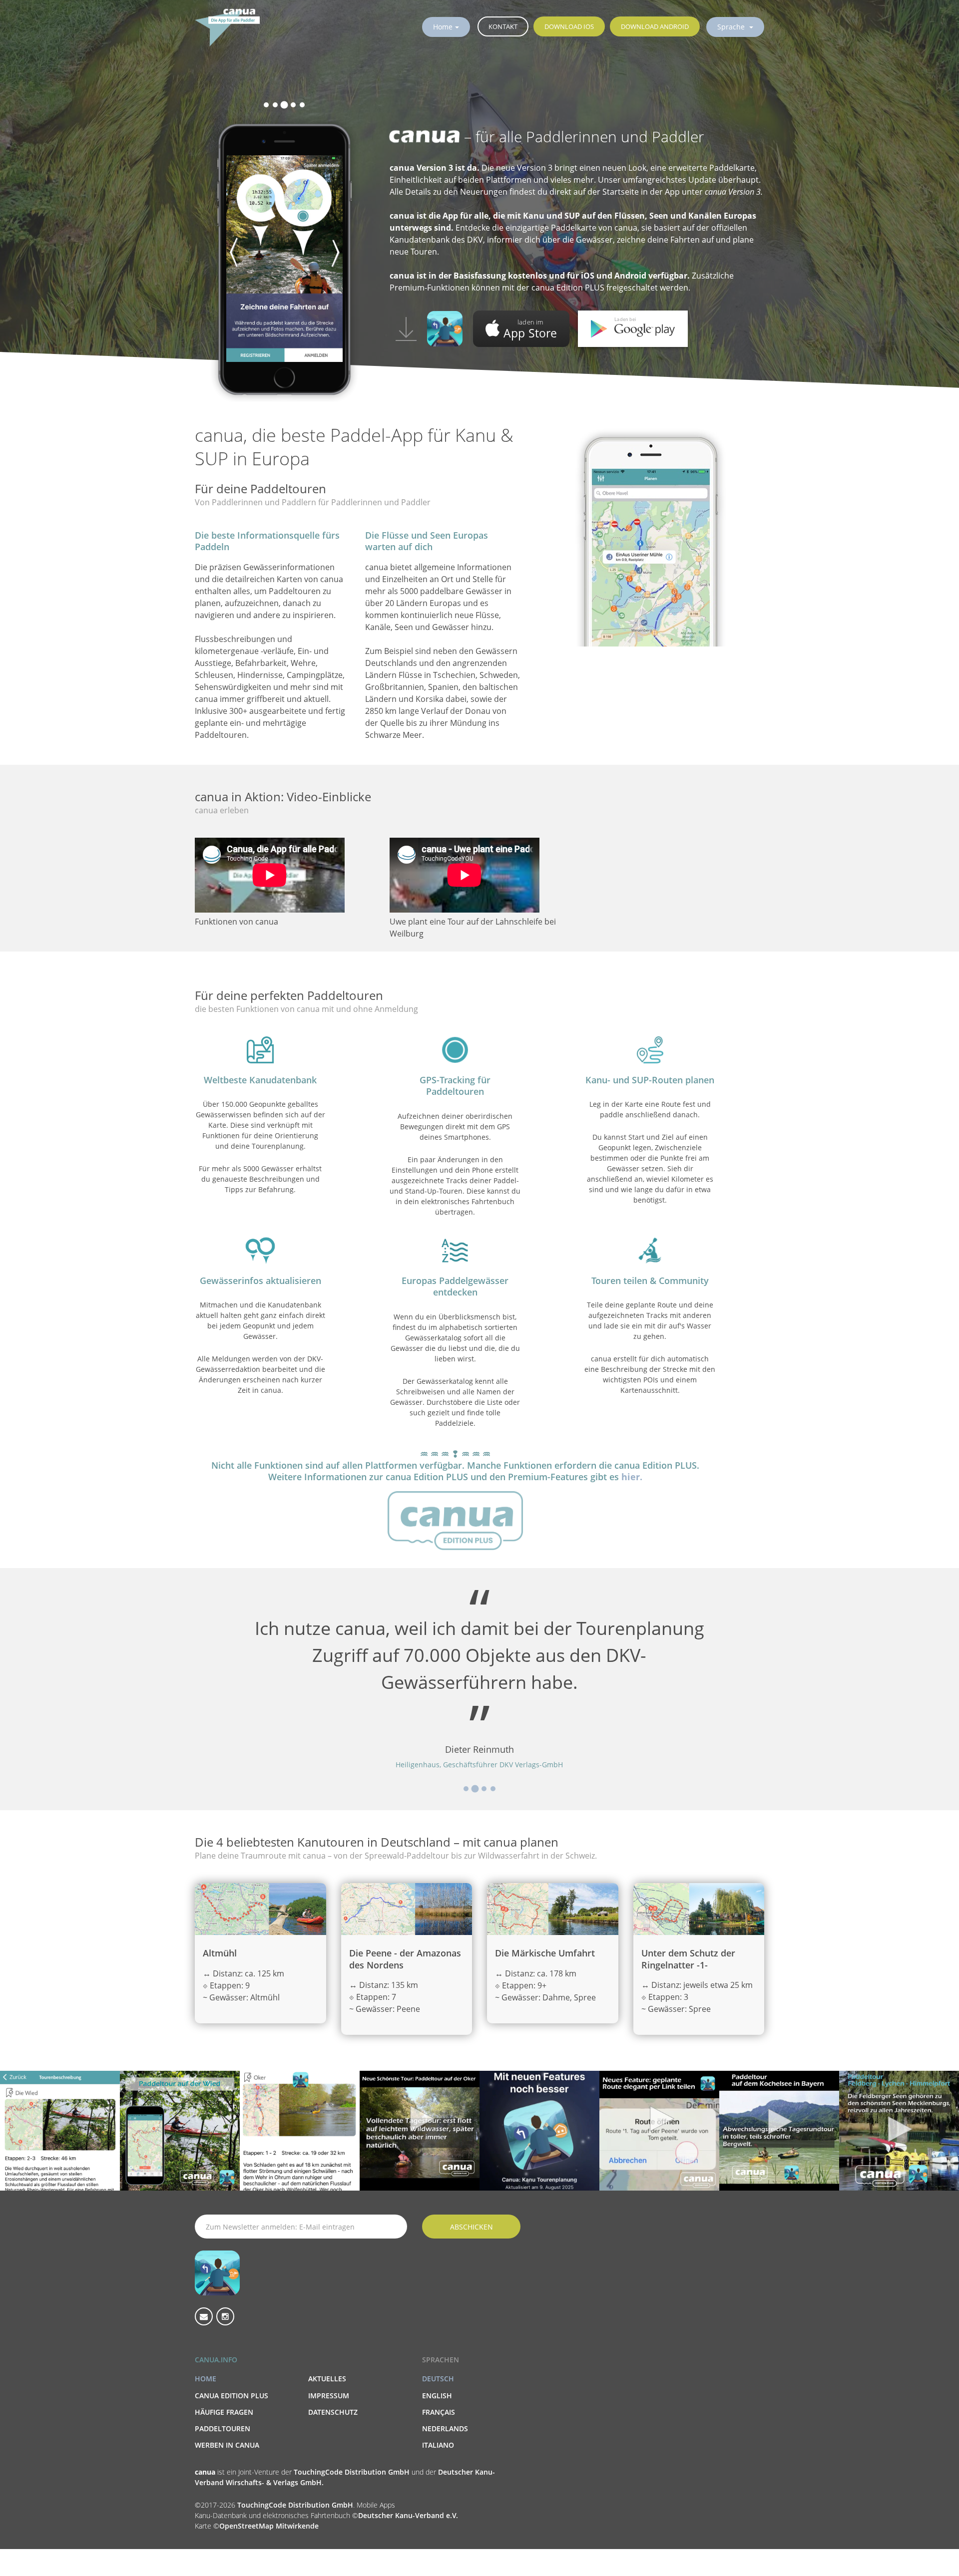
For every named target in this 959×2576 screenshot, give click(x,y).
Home (443, 27)
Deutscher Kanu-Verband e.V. (408, 2515)
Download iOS (569, 26)
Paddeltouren (223, 2428)
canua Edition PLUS (232, 2396)
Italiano (438, 2445)
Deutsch (438, 2379)
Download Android (655, 26)
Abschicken (472, 2227)
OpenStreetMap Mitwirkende (269, 2526)
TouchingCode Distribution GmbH (353, 2472)
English (437, 2396)
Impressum (329, 2396)
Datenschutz (333, 2412)
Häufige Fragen (224, 2412)
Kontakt (503, 26)
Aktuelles (327, 2379)
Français (439, 2412)
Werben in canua (227, 2445)
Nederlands (445, 2428)
